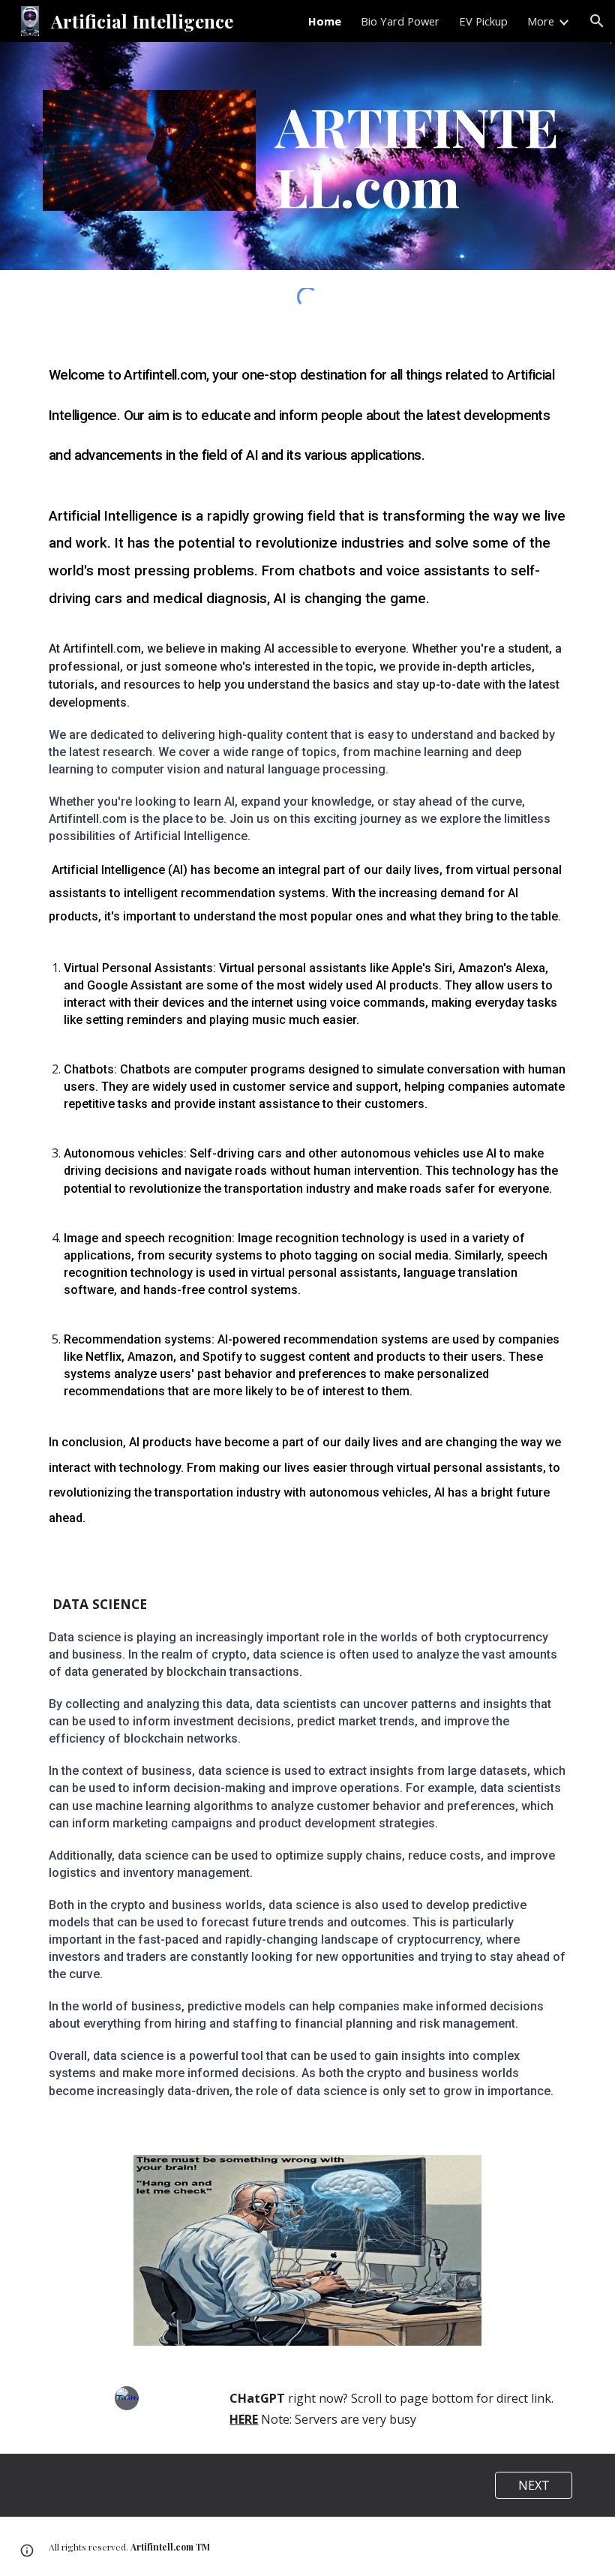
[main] (421, 156)
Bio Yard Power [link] (400, 21)
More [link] (541, 21)
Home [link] (325, 21)
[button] (597, 21)
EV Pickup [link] (483, 21)
